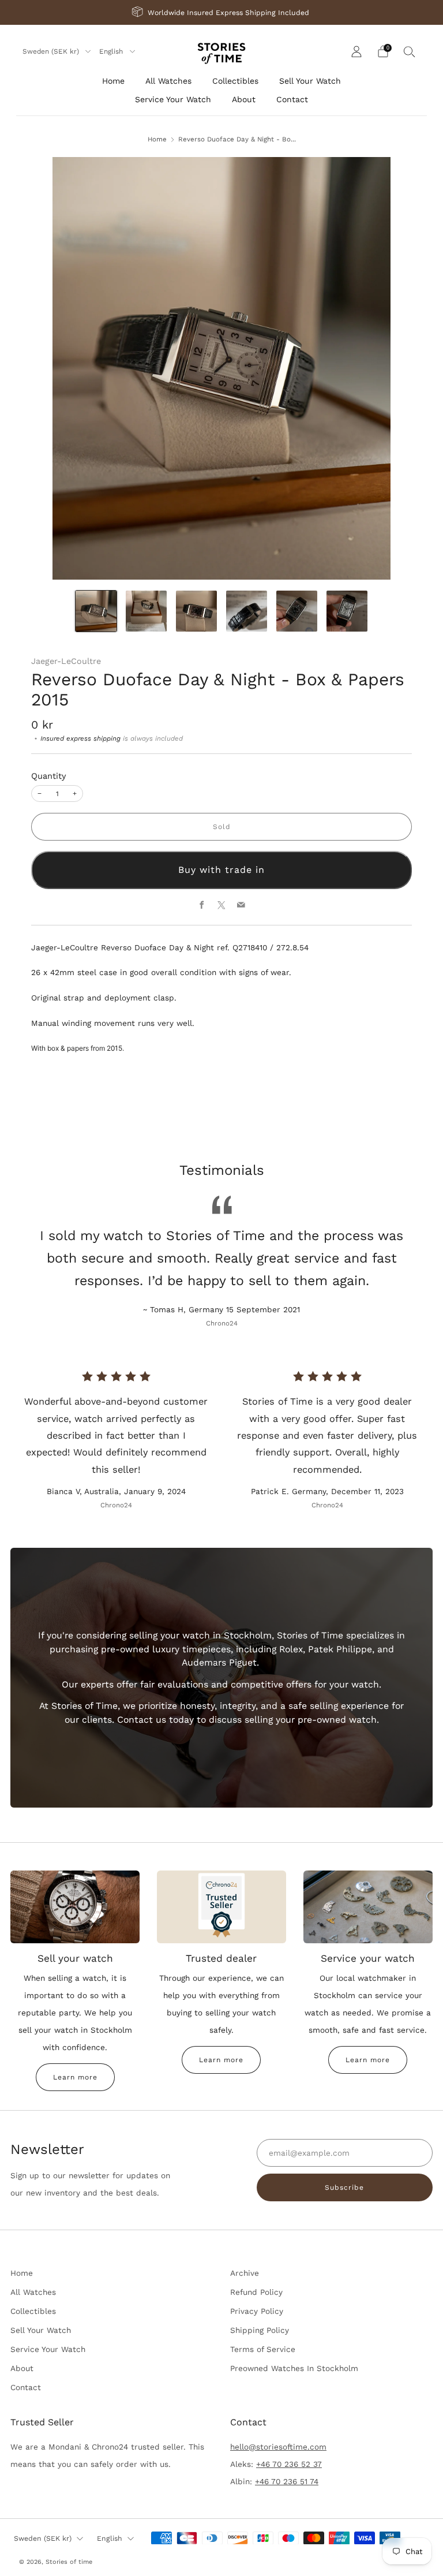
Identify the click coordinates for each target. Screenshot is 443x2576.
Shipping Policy (260, 2330)
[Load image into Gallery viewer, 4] (247, 611)
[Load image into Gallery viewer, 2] (146, 611)
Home (113, 81)
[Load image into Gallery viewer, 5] (297, 611)
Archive (245, 2273)
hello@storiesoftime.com (278, 2447)
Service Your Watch (173, 99)
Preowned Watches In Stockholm (294, 2368)
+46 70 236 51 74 (287, 2481)
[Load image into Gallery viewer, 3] (196, 611)
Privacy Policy (257, 2311)
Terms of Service (263, 2349)
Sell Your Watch (310, 81)
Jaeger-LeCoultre (66, 661)
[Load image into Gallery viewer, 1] (96, 611)
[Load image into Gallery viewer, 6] (347, 611)
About (244, 99)
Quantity (49, 776)
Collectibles (235, 81)
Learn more (75, 2077)
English (112, 51)
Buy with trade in (221, 870)
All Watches (168, 81)
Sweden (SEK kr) (52, 51)
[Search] (410, 51)
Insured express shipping (80, 738)
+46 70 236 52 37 (289, 2464)
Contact (292, 99)
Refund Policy (256, 2292)
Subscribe (344, 2187)
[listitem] (221, 12)
